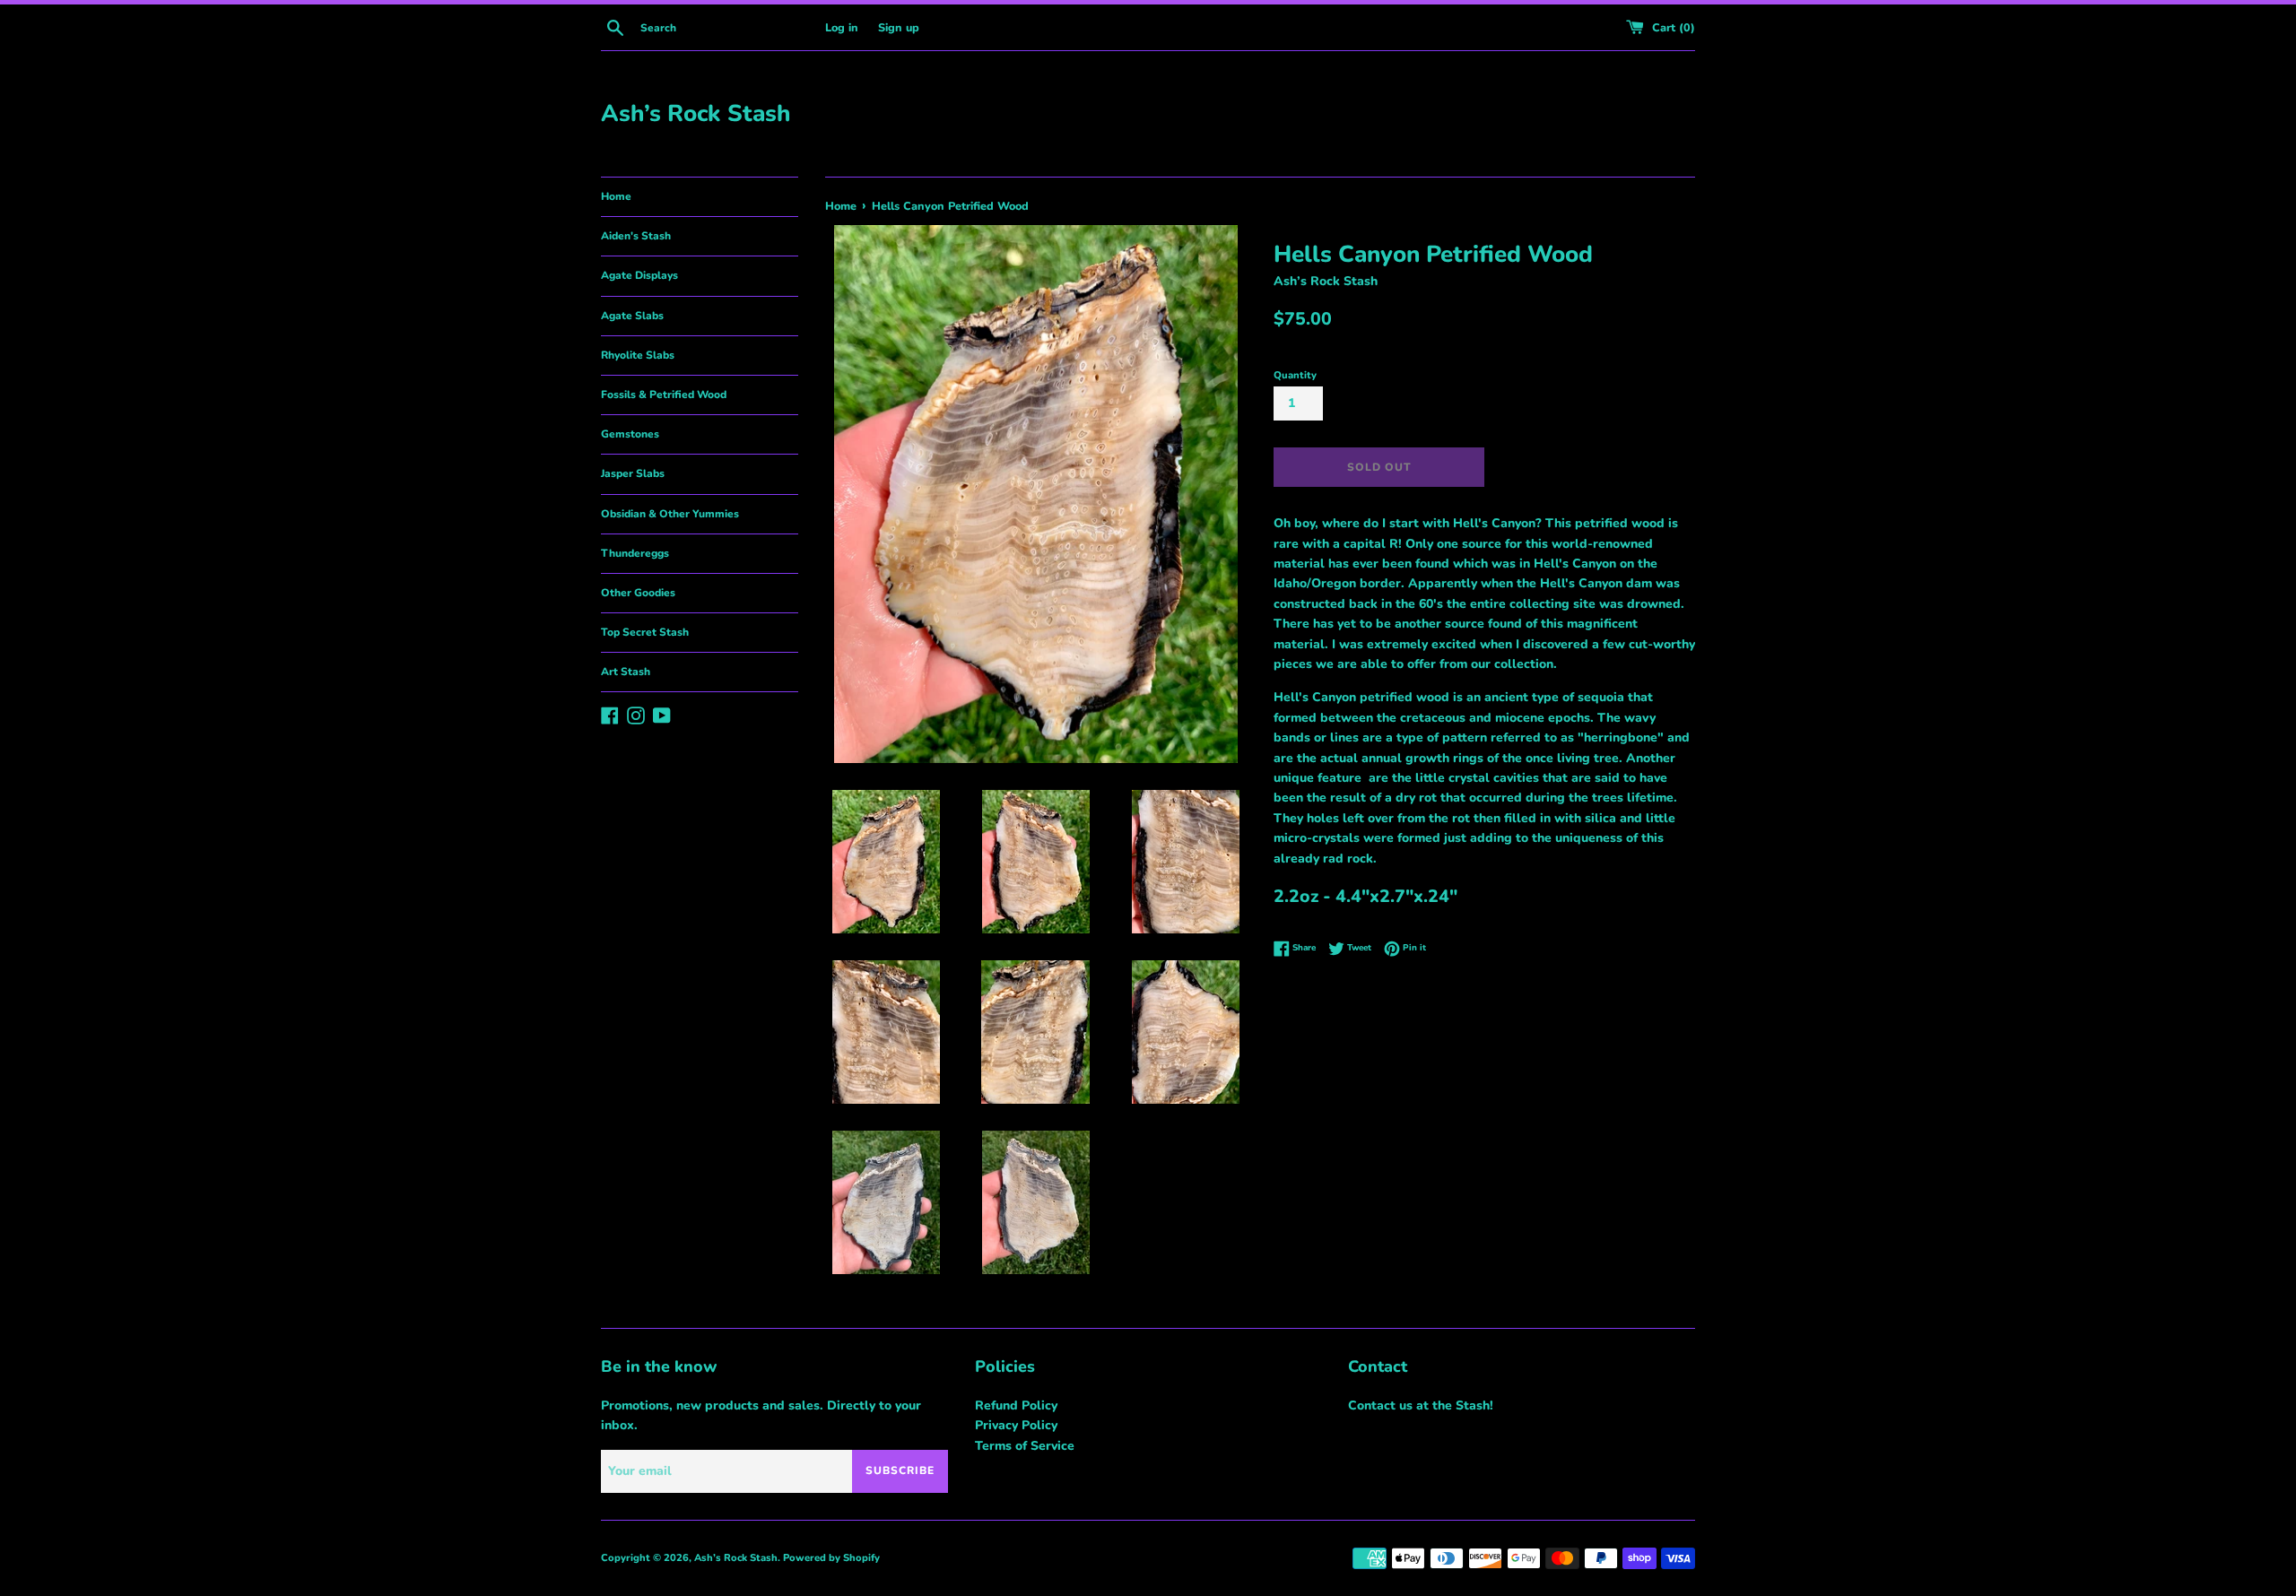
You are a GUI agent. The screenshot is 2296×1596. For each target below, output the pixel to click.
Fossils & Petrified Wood (664, 395)
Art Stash (626, 672)
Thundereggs (635, 553)
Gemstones (630, 434)
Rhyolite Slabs (638, 355)
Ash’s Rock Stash (696, 113)
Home (616, 196)
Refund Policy (1016, 1405)
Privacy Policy (1016, 1425)
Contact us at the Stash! (1421, 1405)
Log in (842, 27)
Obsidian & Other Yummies (670, 514)
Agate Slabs (632, 316)
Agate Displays (639, 275)
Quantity (1295, 375)
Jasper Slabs (633, 473)
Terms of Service (1025, 1446)
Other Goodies (638, 593)
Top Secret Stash (645, 632)
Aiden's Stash (636, 236)
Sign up (899, 27)
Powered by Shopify (831, 1558)
